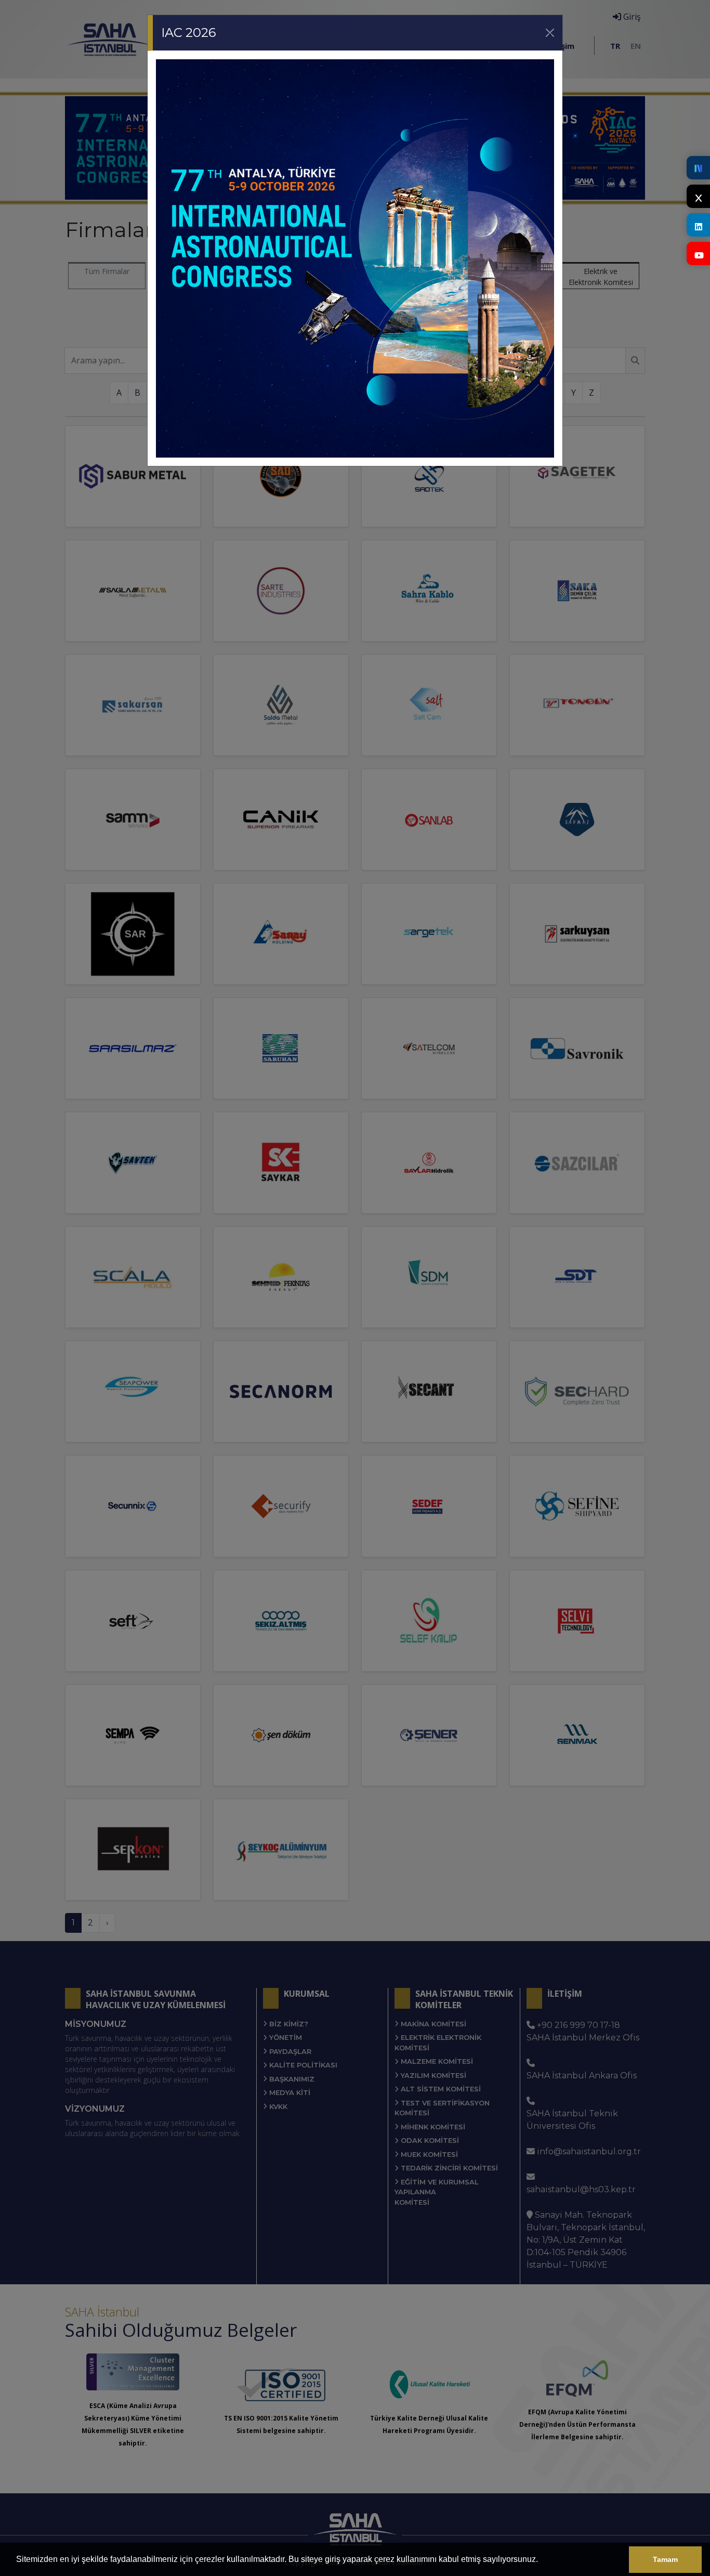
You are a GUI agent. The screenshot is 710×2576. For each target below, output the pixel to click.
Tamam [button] (665, 2559)
